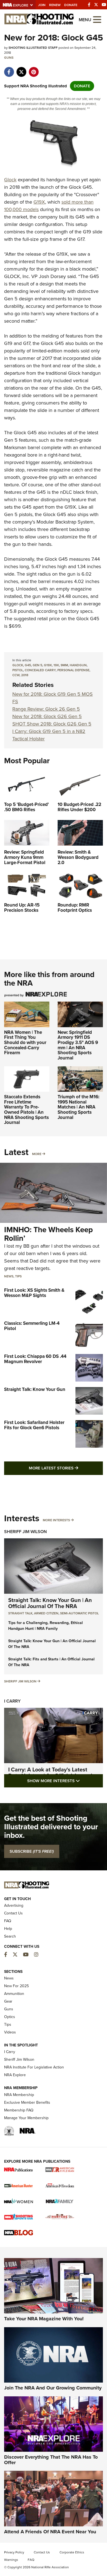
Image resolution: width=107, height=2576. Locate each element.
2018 (25, 675)
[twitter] (21, 69)
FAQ (8, 1921)
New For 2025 (16, 1986)
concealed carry (40, 670)
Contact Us (13, 1913)
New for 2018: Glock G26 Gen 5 (47, 716)
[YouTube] (104, 5)
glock (18, 665)
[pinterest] (34, 69)
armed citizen (46, 1613)
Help (8, 1929)
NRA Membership (19, 2095)
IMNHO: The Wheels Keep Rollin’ (48, 1234)
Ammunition (14, 1994)
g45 (28, 665)
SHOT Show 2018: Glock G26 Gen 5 (52, 724)
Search (10, 1936)
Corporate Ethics (72, 2552)
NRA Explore (15, 2075)
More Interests (56, 1520)
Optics (10, 2017)
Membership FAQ (19, 2110)
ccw (16, 675)
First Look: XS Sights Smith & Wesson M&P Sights (34, 1293)
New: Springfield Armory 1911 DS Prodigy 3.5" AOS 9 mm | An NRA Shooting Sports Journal (78, 1045)
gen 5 (37, 665)
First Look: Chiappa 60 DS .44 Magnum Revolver (35, 1359)
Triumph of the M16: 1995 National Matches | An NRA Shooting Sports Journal (78, 1107)
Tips (18, 1276)
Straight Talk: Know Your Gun (35, 1389)
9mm (64, 665)
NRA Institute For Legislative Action (34, 2067)
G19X (39, 202)
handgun (78, 665)
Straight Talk (20, 1613)
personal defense (73, 670)
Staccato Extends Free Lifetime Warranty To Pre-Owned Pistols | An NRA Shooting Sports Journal (26, 1110)
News (9, 1276)
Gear (8, 2001)
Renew (55, 5)
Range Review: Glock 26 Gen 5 (46, 709)
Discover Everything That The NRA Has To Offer (51, 2460)
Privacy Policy (14, 2552)
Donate (71, 5)
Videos (10, 2032)
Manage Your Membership (26, 2118)
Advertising (14, 1905)
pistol (18, 670)
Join (42, 5)
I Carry (12, 1701)
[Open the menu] (97, 19)
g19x (48, 665)
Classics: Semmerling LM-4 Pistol (32, 1326)
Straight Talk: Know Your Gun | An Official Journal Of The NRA (50, 1603)
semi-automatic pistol (79, 1613)
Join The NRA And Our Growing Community (53, 2388)
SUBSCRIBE (32, 1851)
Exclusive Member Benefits (27, 2102)
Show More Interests (65, 1781)
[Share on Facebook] (9, 69)
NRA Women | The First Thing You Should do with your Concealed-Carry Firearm (25, 1043)
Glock (10, 180)
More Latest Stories (66, 1468)
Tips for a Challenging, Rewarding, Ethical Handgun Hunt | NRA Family (46, 1626)
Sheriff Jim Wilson (26, 1532)
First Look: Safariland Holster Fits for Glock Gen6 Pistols (34, 1425)
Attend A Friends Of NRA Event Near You (50, 2532)
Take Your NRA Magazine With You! (44, 2319)
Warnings (11, 2560)
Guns (9, 58)
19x (56, 665)
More (37, 1154)
